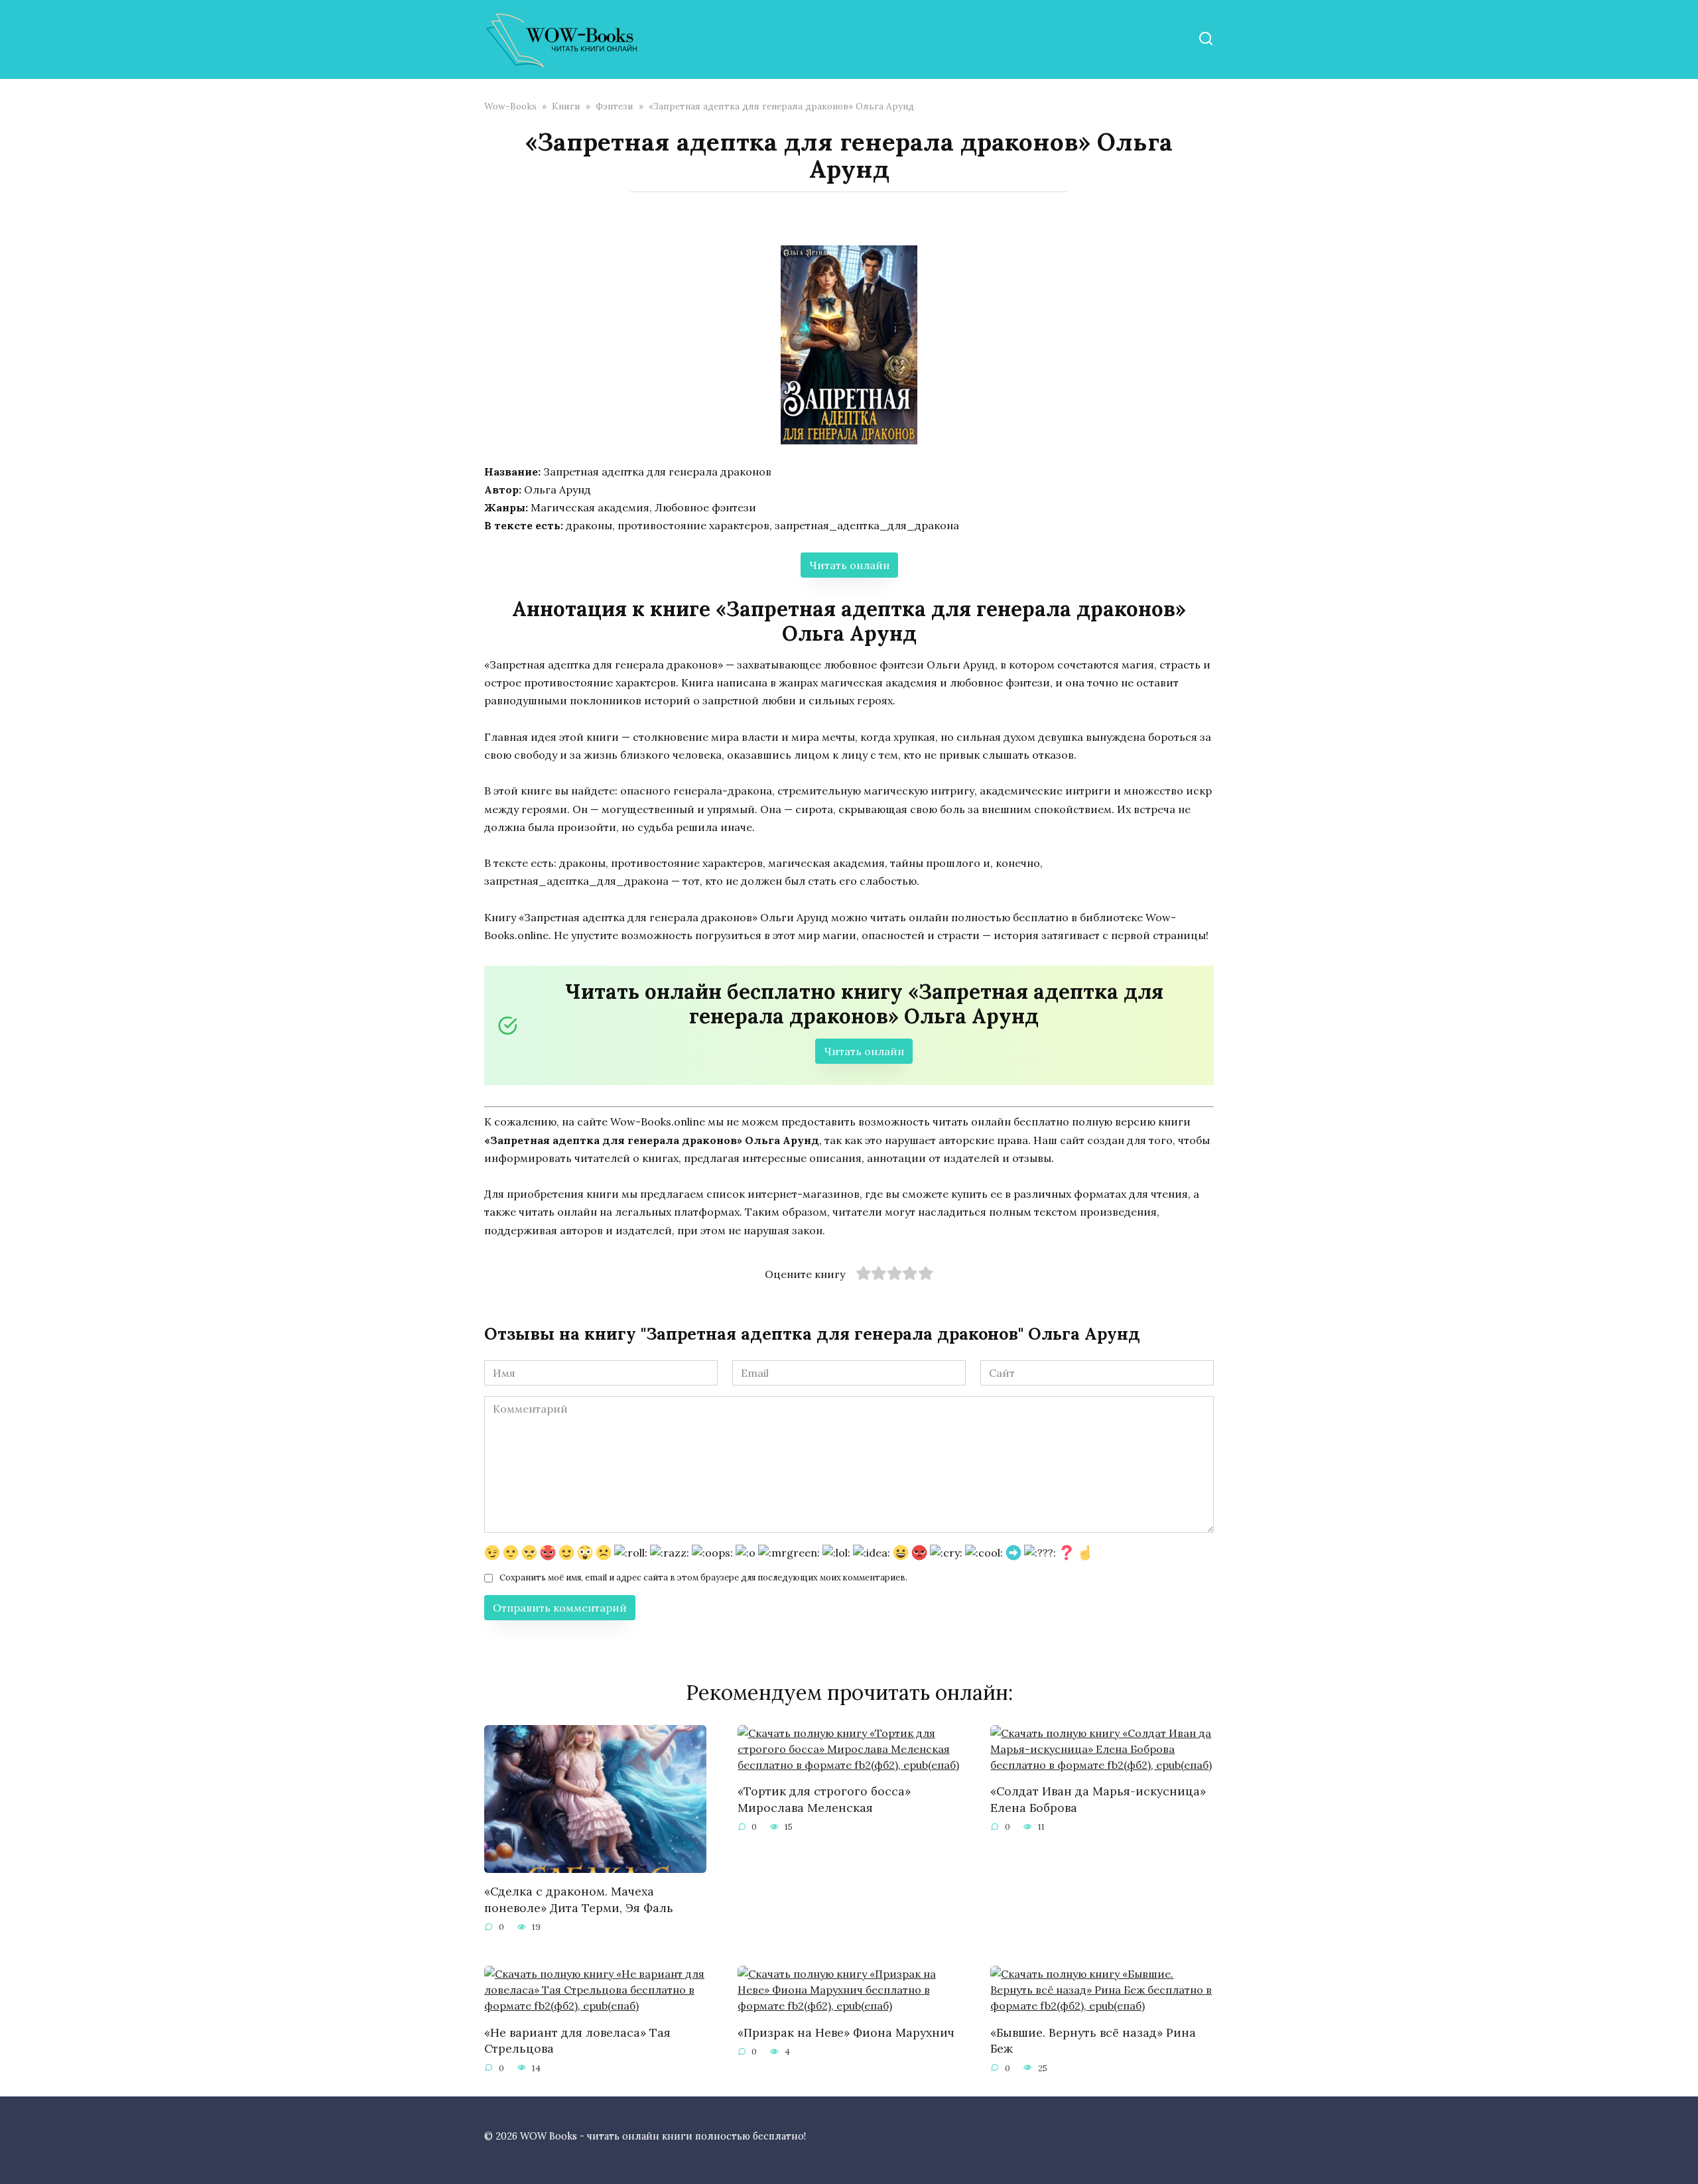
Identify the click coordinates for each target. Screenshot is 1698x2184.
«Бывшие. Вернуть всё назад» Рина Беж (1093, 2040)
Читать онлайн (849, 565)
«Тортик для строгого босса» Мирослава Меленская (824, 1799)
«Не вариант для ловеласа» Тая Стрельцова (577, 2040)
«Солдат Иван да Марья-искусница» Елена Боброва (1098, 1799)
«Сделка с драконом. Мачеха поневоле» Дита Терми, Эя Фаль (579, 1899)
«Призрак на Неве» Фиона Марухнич (846, 2032)
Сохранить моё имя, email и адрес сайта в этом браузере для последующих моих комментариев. (703, 1577)
